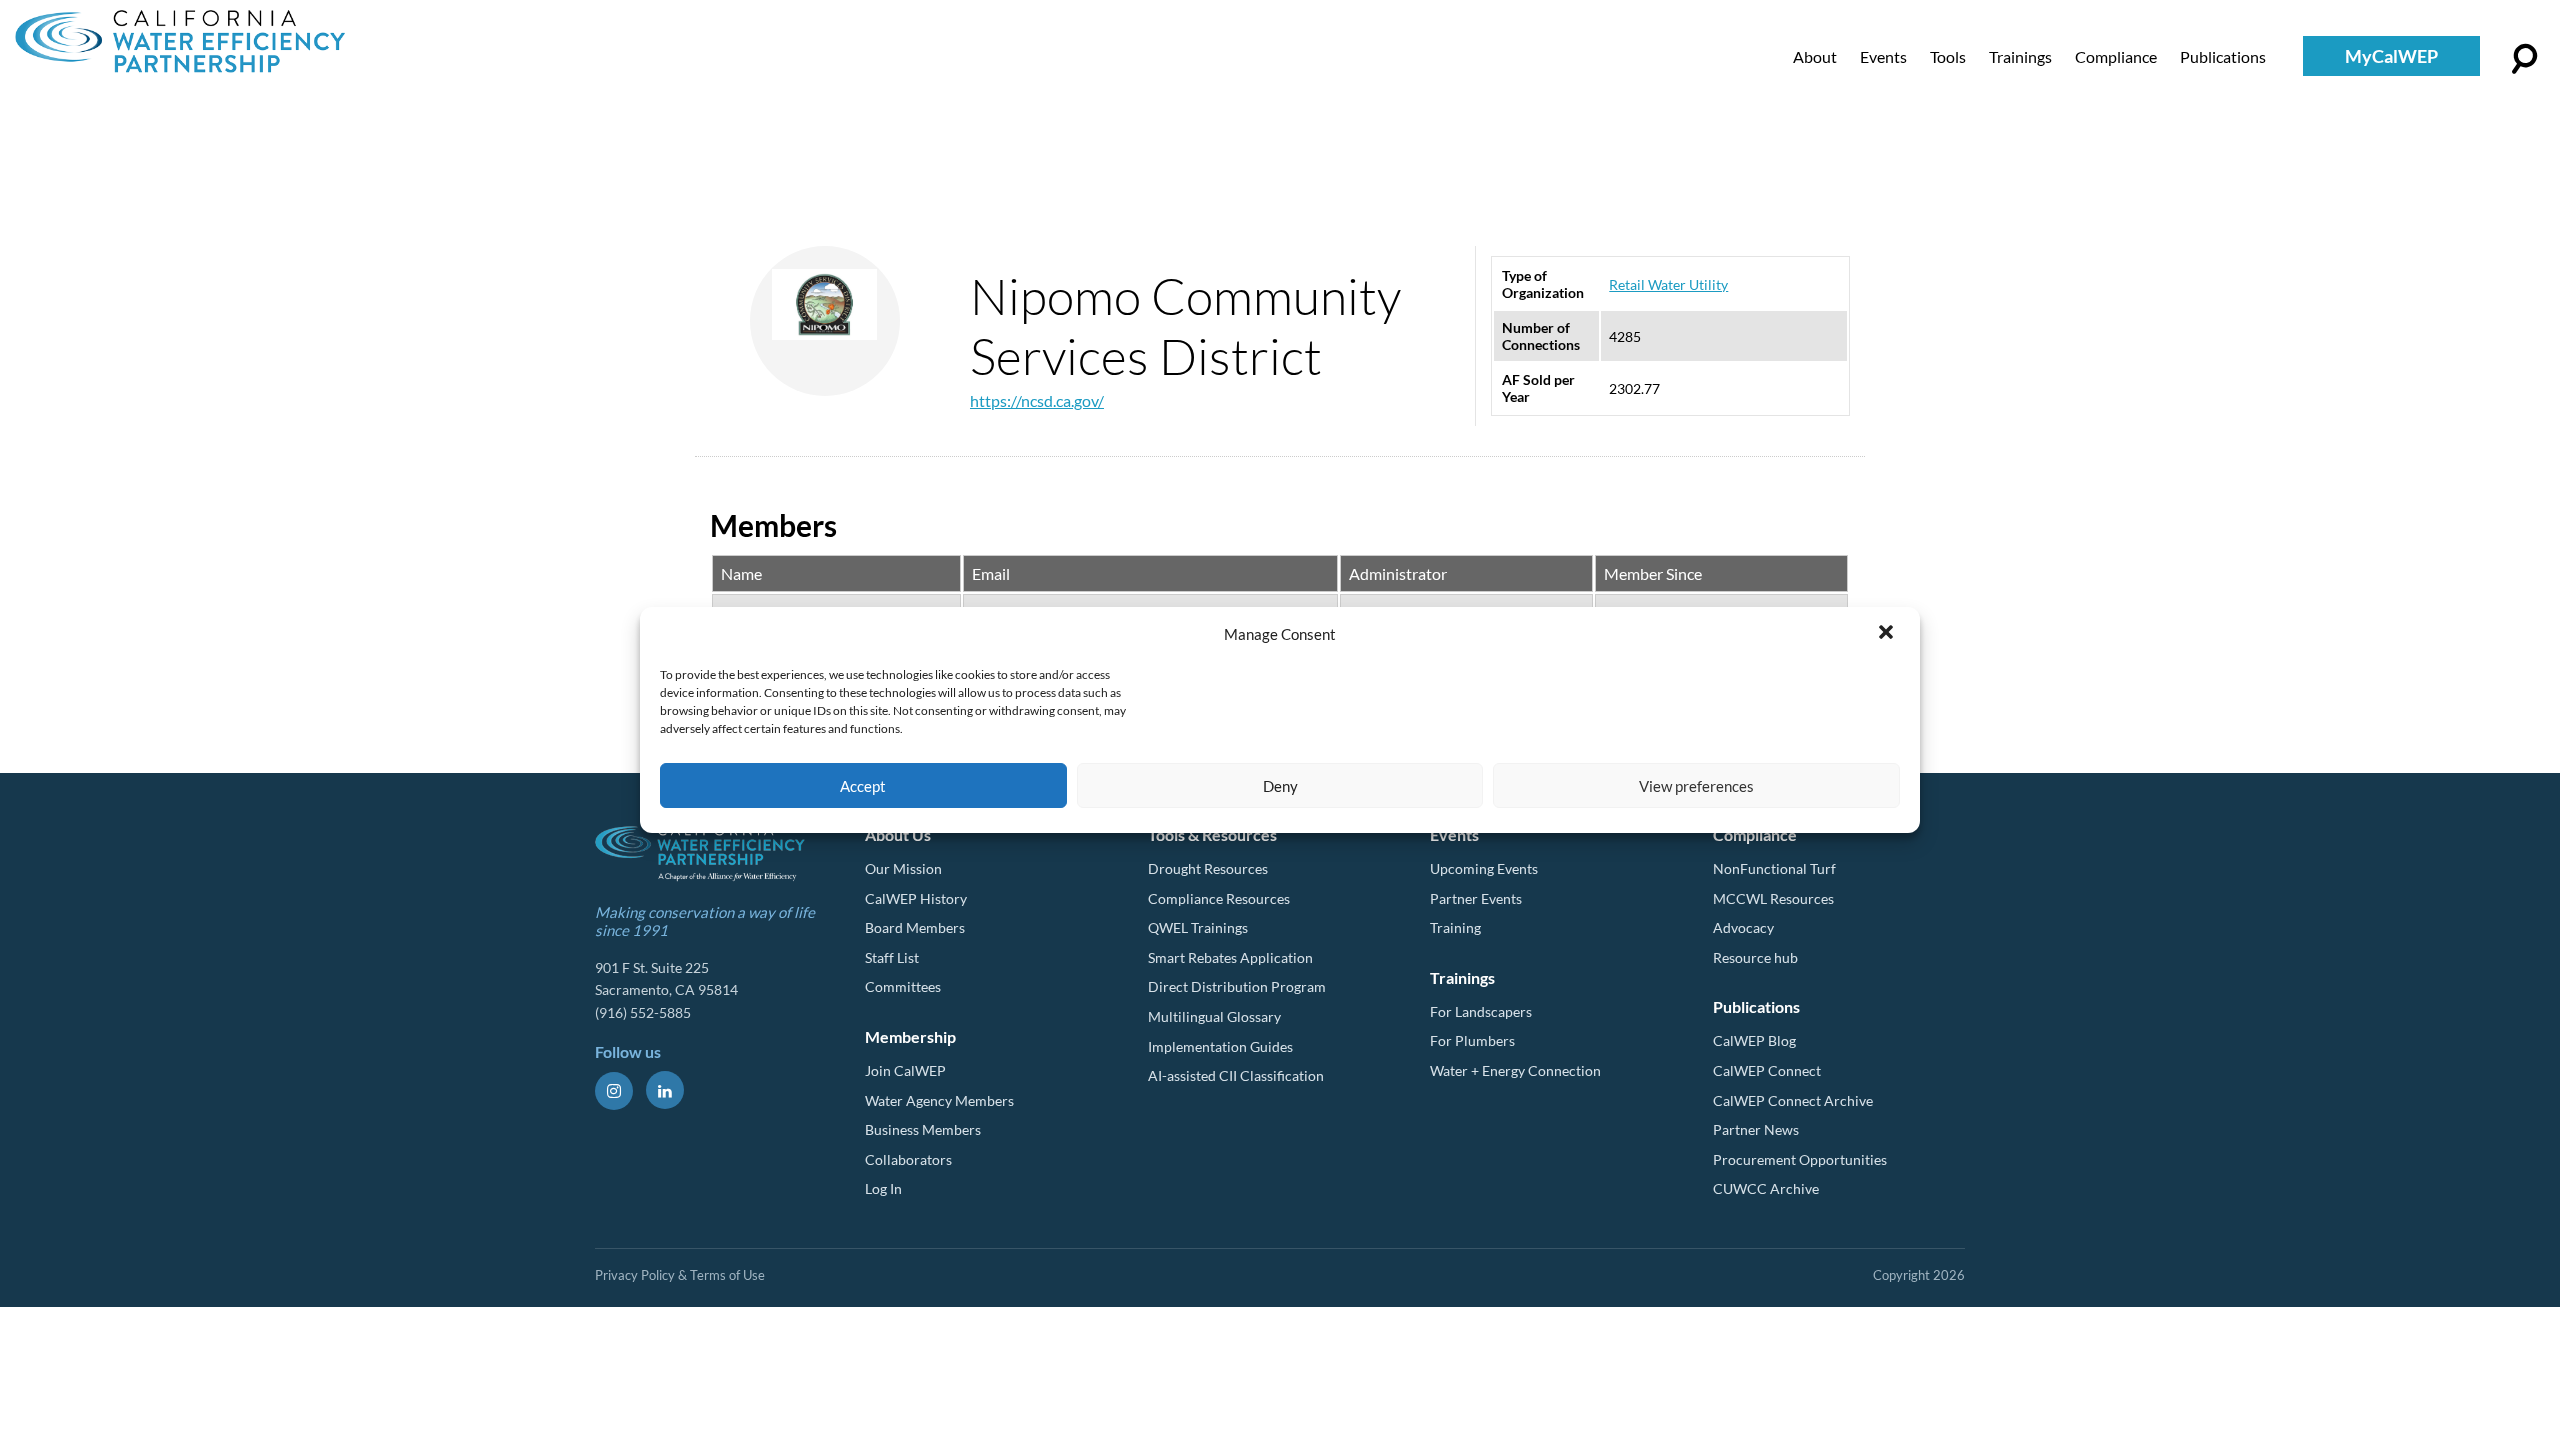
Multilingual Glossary (1214, 1016)
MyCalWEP (2391, 56)
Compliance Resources (1219, 898)
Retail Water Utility (1668, 284)
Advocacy (1743, 927)
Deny (1280, 786)
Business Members (923, 1129)
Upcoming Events (1484, 868)
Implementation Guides (1220, 1046)
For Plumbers (1472, 1040)
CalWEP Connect (1767, 1070)
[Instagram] (614, 1091)
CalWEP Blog (1754, 1040)
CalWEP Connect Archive (1793, 1100)
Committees (903, 986)
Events (1883, 56)
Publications (2223, 56)
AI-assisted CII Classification (1236, 1075)
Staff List (892, 957)
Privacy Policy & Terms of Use (680, 1275)
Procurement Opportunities (1800, 1159)
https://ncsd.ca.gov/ (1037, 400)
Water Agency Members (939, 1100)
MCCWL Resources (1773, 898)
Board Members (915, 927)
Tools (1948, 56)
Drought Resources (1208, 868)
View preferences (1696, 786)
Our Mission (903, 868)
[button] (1888, 634)
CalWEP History (916, 898)
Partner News (1756, 1129)
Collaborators (908, 1159)
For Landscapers (1481, 1011)
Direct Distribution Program (1237, 986)
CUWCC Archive (1766, 1188)
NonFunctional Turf (1774, 868)
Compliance (2116, 56)
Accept (863, 786)
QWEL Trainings (1198, 927)
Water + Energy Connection (1515, 1070)
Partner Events (1476, 898)
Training (1455, 927)
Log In (883, 1188)
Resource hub (1755, 957)
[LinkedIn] (665, 1090)
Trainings (2020, 56)
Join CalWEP (905, 1070)
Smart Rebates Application (1230, 957)
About (1815, 56)
